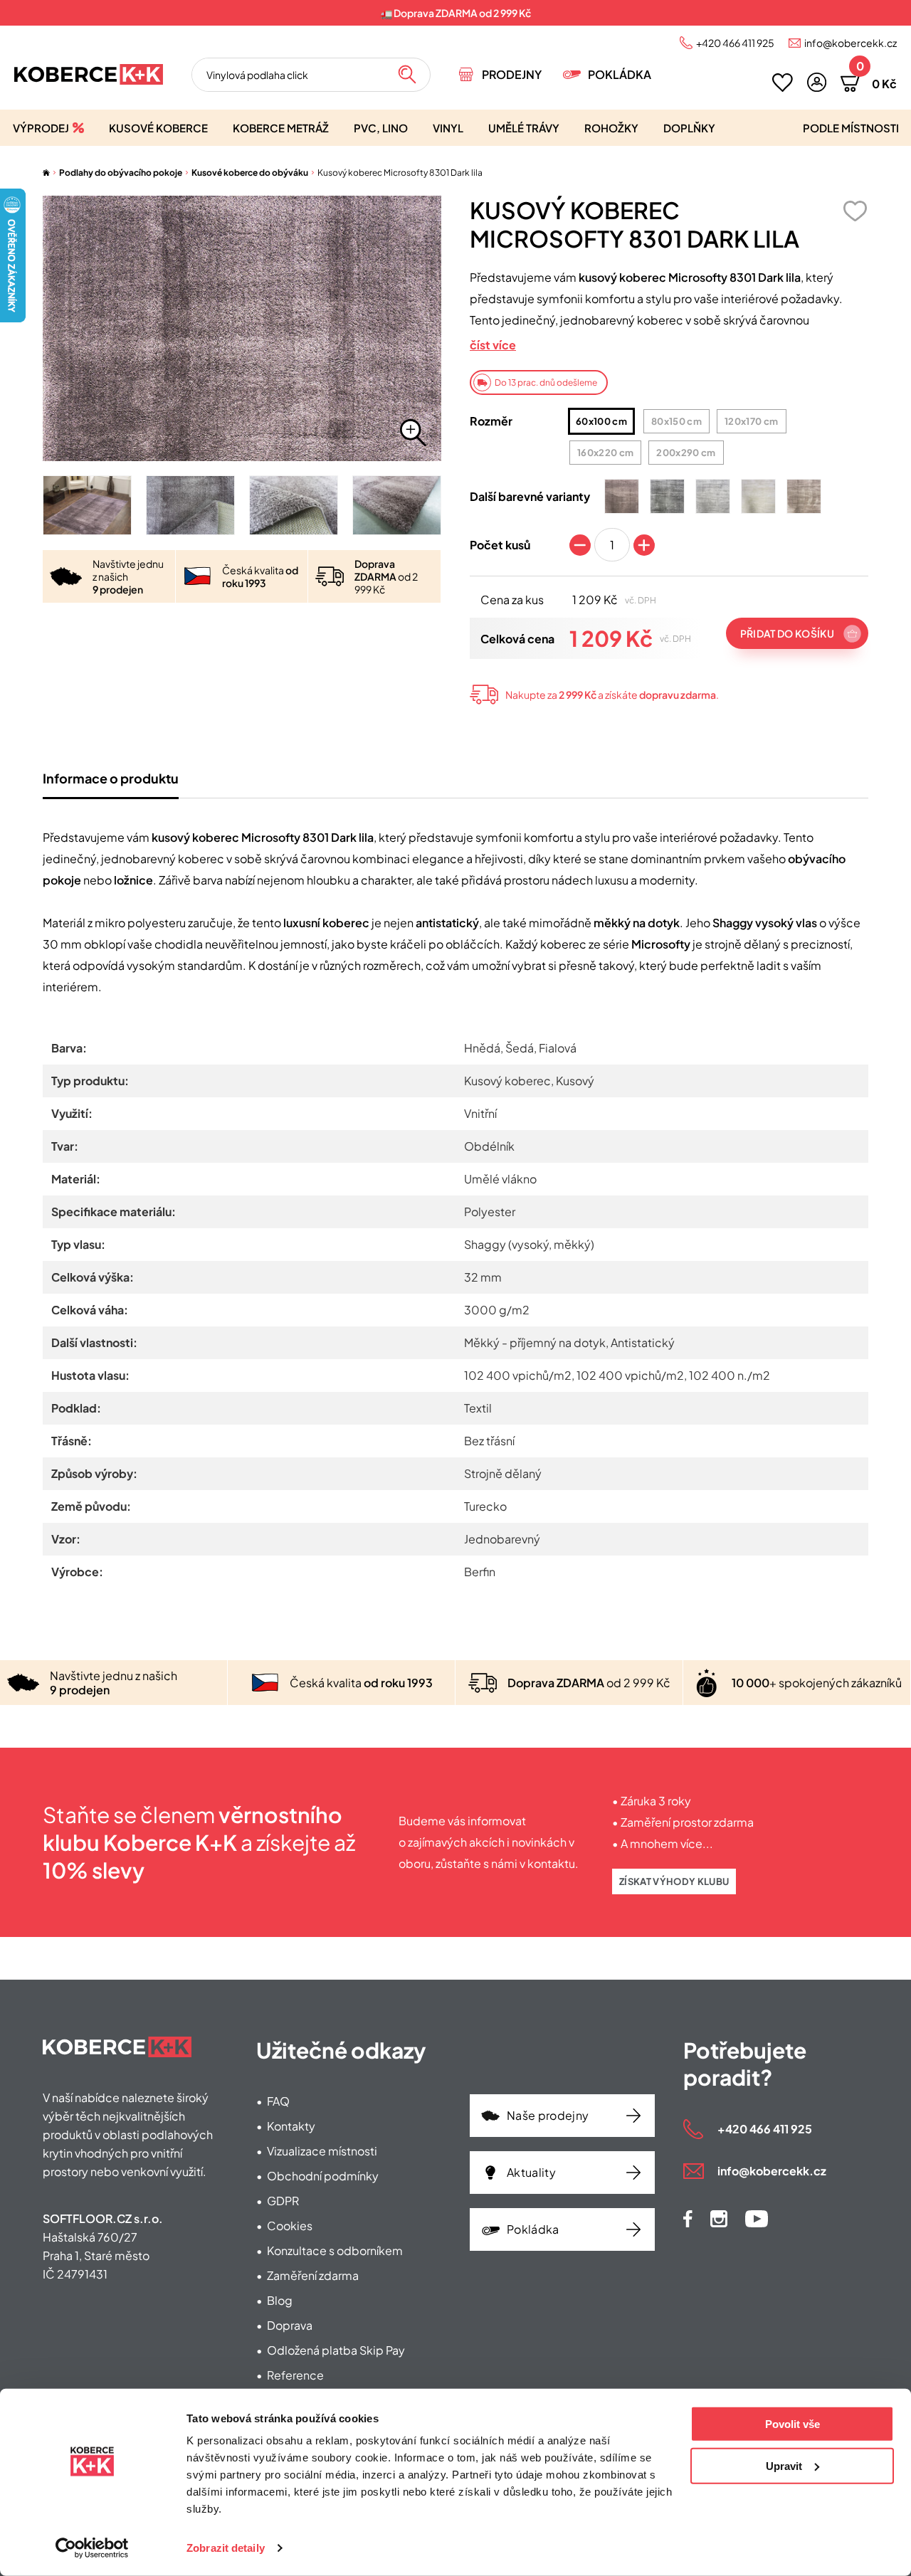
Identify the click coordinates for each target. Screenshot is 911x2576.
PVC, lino (381, 128)
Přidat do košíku (787, 633)
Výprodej (41, 128)
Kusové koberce (158, 128)
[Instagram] (719, 2219)
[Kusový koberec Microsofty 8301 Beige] (804, 496)
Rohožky (611, 128)
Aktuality (531, 2172)
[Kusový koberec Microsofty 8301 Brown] (622, 496)
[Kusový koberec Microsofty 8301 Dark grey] (667, 496)
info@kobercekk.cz (851, 43)
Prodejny (512, 74)
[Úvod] (46, 173)
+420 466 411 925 (735, 43)
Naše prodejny (548, 2115)
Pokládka (620, 74)
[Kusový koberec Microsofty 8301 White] (758, 496)
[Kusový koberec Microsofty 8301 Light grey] (713, 496)
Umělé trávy (524, 128)
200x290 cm (686, 453)
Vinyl (448, 128)
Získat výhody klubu (674, 1881)
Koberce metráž (281, 128)
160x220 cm (605, 453)
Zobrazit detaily (226, 2548)
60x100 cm (601, 421)
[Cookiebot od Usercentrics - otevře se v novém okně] (92, 2548)
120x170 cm (751, 421)
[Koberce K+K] (89, 74)
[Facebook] (688, 2219)
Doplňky (689, 128)
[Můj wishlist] (783, 83)
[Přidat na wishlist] (855, 211)
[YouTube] (757, 2219)
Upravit (784, 2465)
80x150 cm (676, 421)
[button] (817, 82)
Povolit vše (792, 2424)
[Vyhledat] (407, 75)
